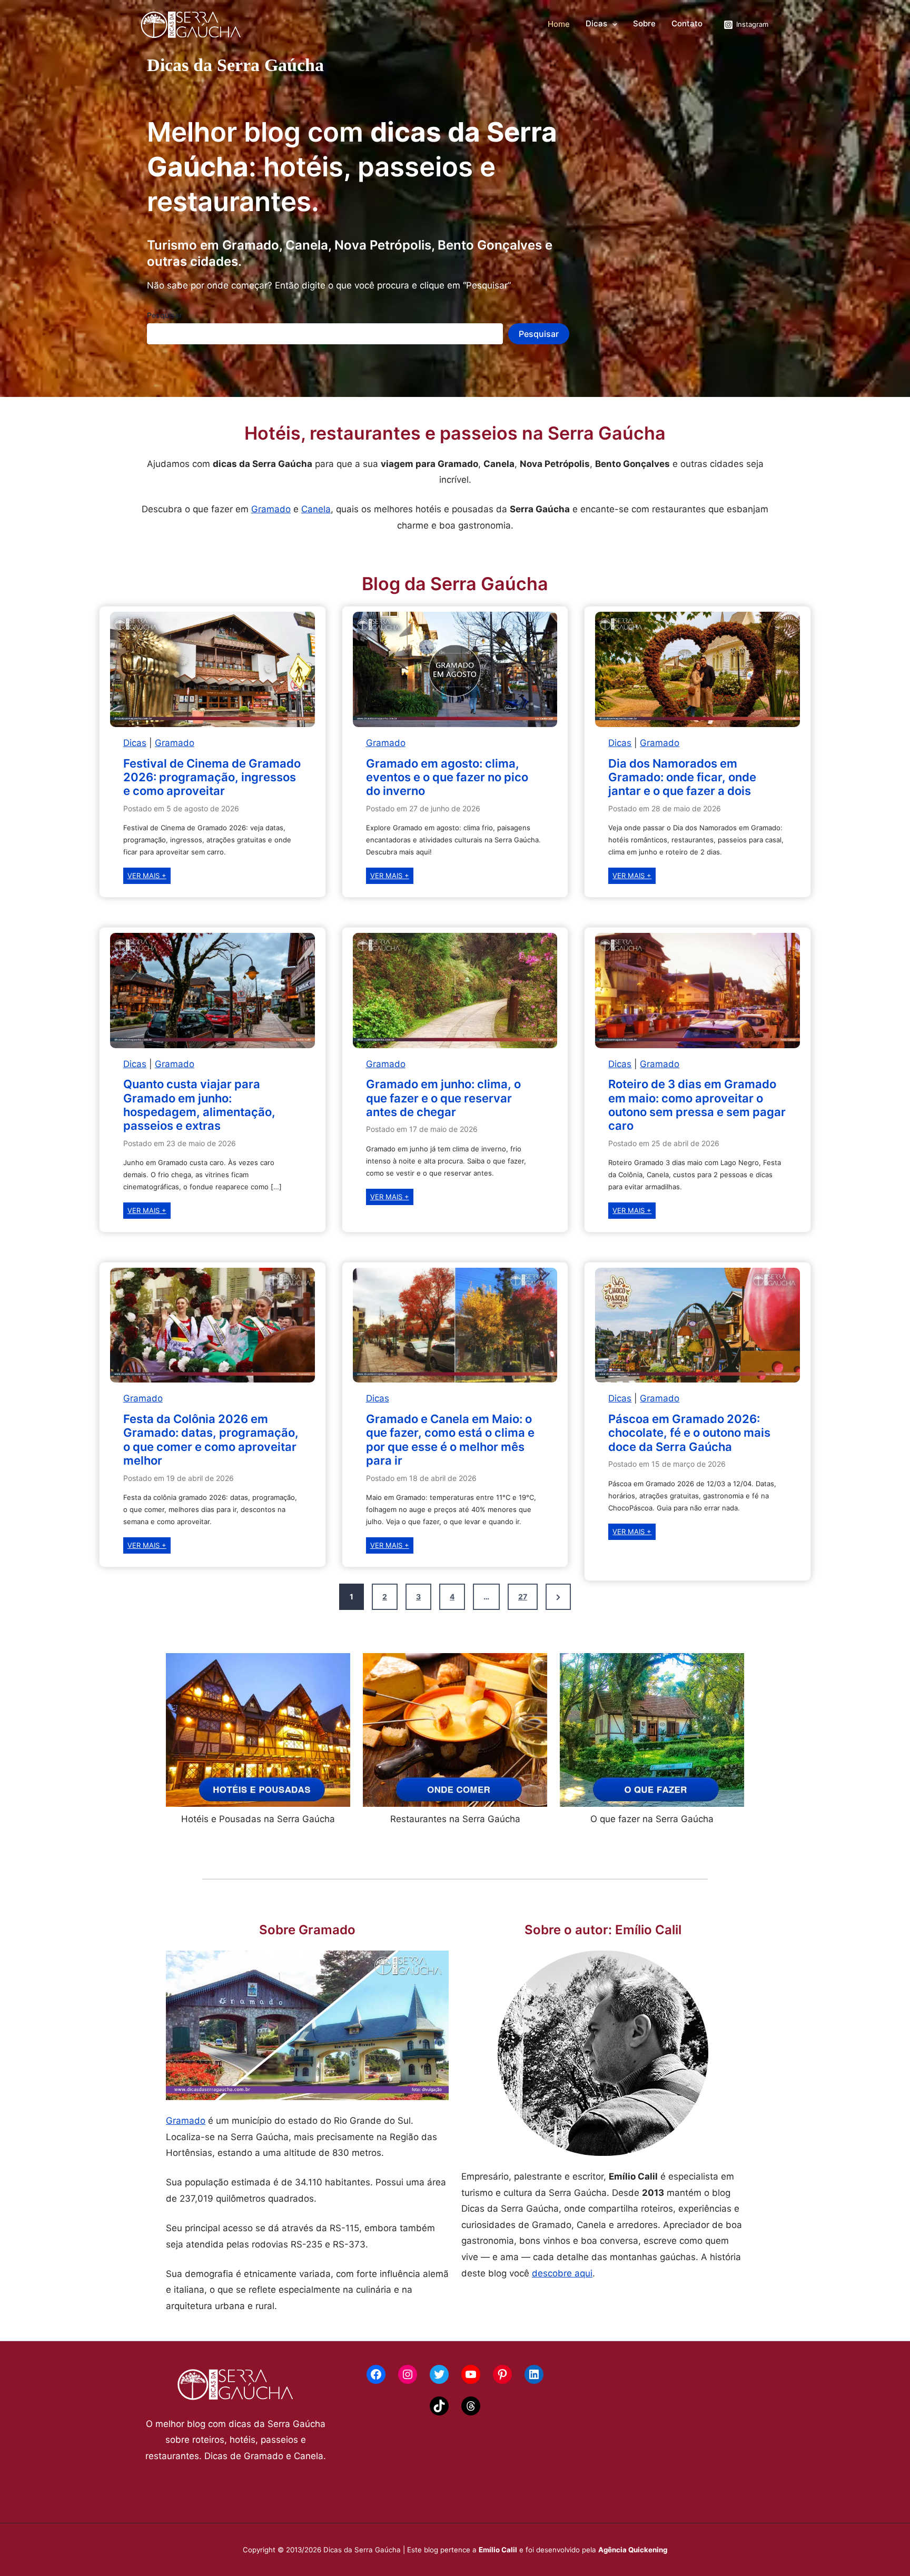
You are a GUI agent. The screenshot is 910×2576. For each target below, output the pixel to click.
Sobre (644, 24)
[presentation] (212, 669)
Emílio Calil (498, 2550)
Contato (687, 24)
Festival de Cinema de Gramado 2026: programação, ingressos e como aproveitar (212, 777)
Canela (316, 509)
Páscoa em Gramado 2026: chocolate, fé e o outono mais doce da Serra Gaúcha (689, 1433)
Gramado (271, 509)
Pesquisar (164, 315)
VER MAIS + (149, 877)
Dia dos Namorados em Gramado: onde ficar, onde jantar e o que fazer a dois (682, 777)
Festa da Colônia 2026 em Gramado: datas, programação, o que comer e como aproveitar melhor (211, 1440)
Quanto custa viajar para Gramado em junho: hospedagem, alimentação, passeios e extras (199, 1105)
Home (559, 24)
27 (523, 1597)
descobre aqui (562, 2273)
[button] (612, 24)
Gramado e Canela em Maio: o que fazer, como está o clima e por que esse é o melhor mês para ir (450, 1440)
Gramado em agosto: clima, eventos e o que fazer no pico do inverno (447, 777)
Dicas (596, 24)
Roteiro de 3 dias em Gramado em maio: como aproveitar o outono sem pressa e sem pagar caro (697, 1105)
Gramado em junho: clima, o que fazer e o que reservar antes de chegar (443, 1098)
